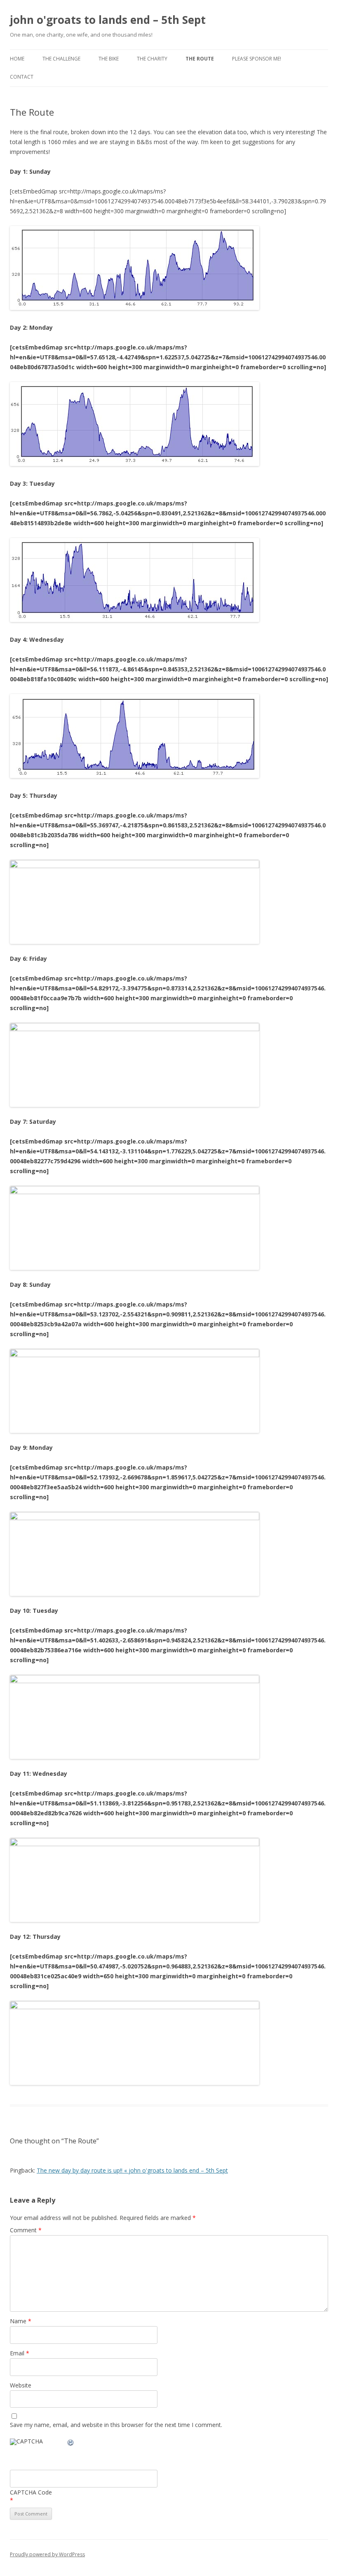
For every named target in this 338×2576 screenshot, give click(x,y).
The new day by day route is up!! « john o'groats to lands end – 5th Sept (132, 2170)
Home (17, 59)
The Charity (152, 59)
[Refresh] (71, 2444)
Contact (22, 77)
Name (21, 2321)
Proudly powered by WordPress (47, 2554)
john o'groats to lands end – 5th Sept (108, 20)
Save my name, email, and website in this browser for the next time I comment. (116, 2425)
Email (20, 2353)
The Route (200, 59)
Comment (26, 2230)
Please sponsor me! (257, 59)
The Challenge (61, 59)
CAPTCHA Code (31, 2492)
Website (21, 2385)
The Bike (109, 59)
